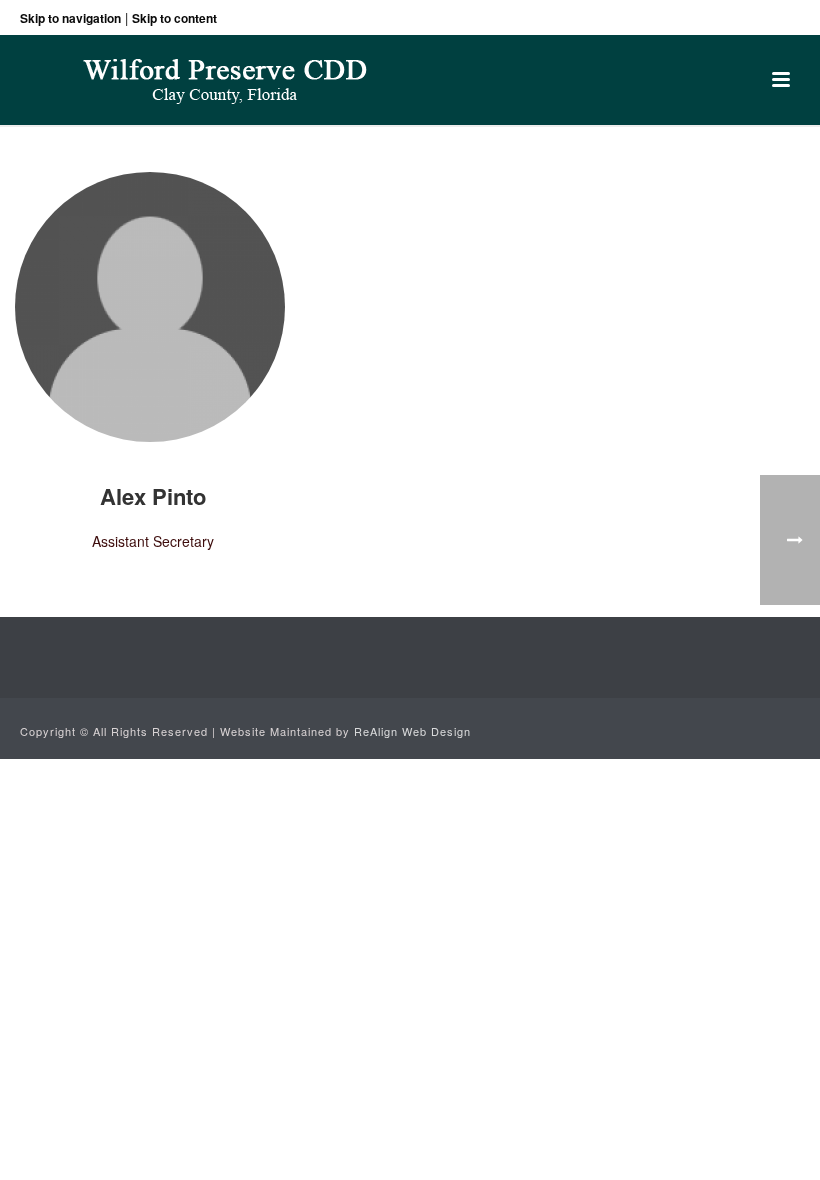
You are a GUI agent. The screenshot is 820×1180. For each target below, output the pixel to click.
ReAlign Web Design (412, 731)
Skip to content (174, 18)
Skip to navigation (70, 18)
